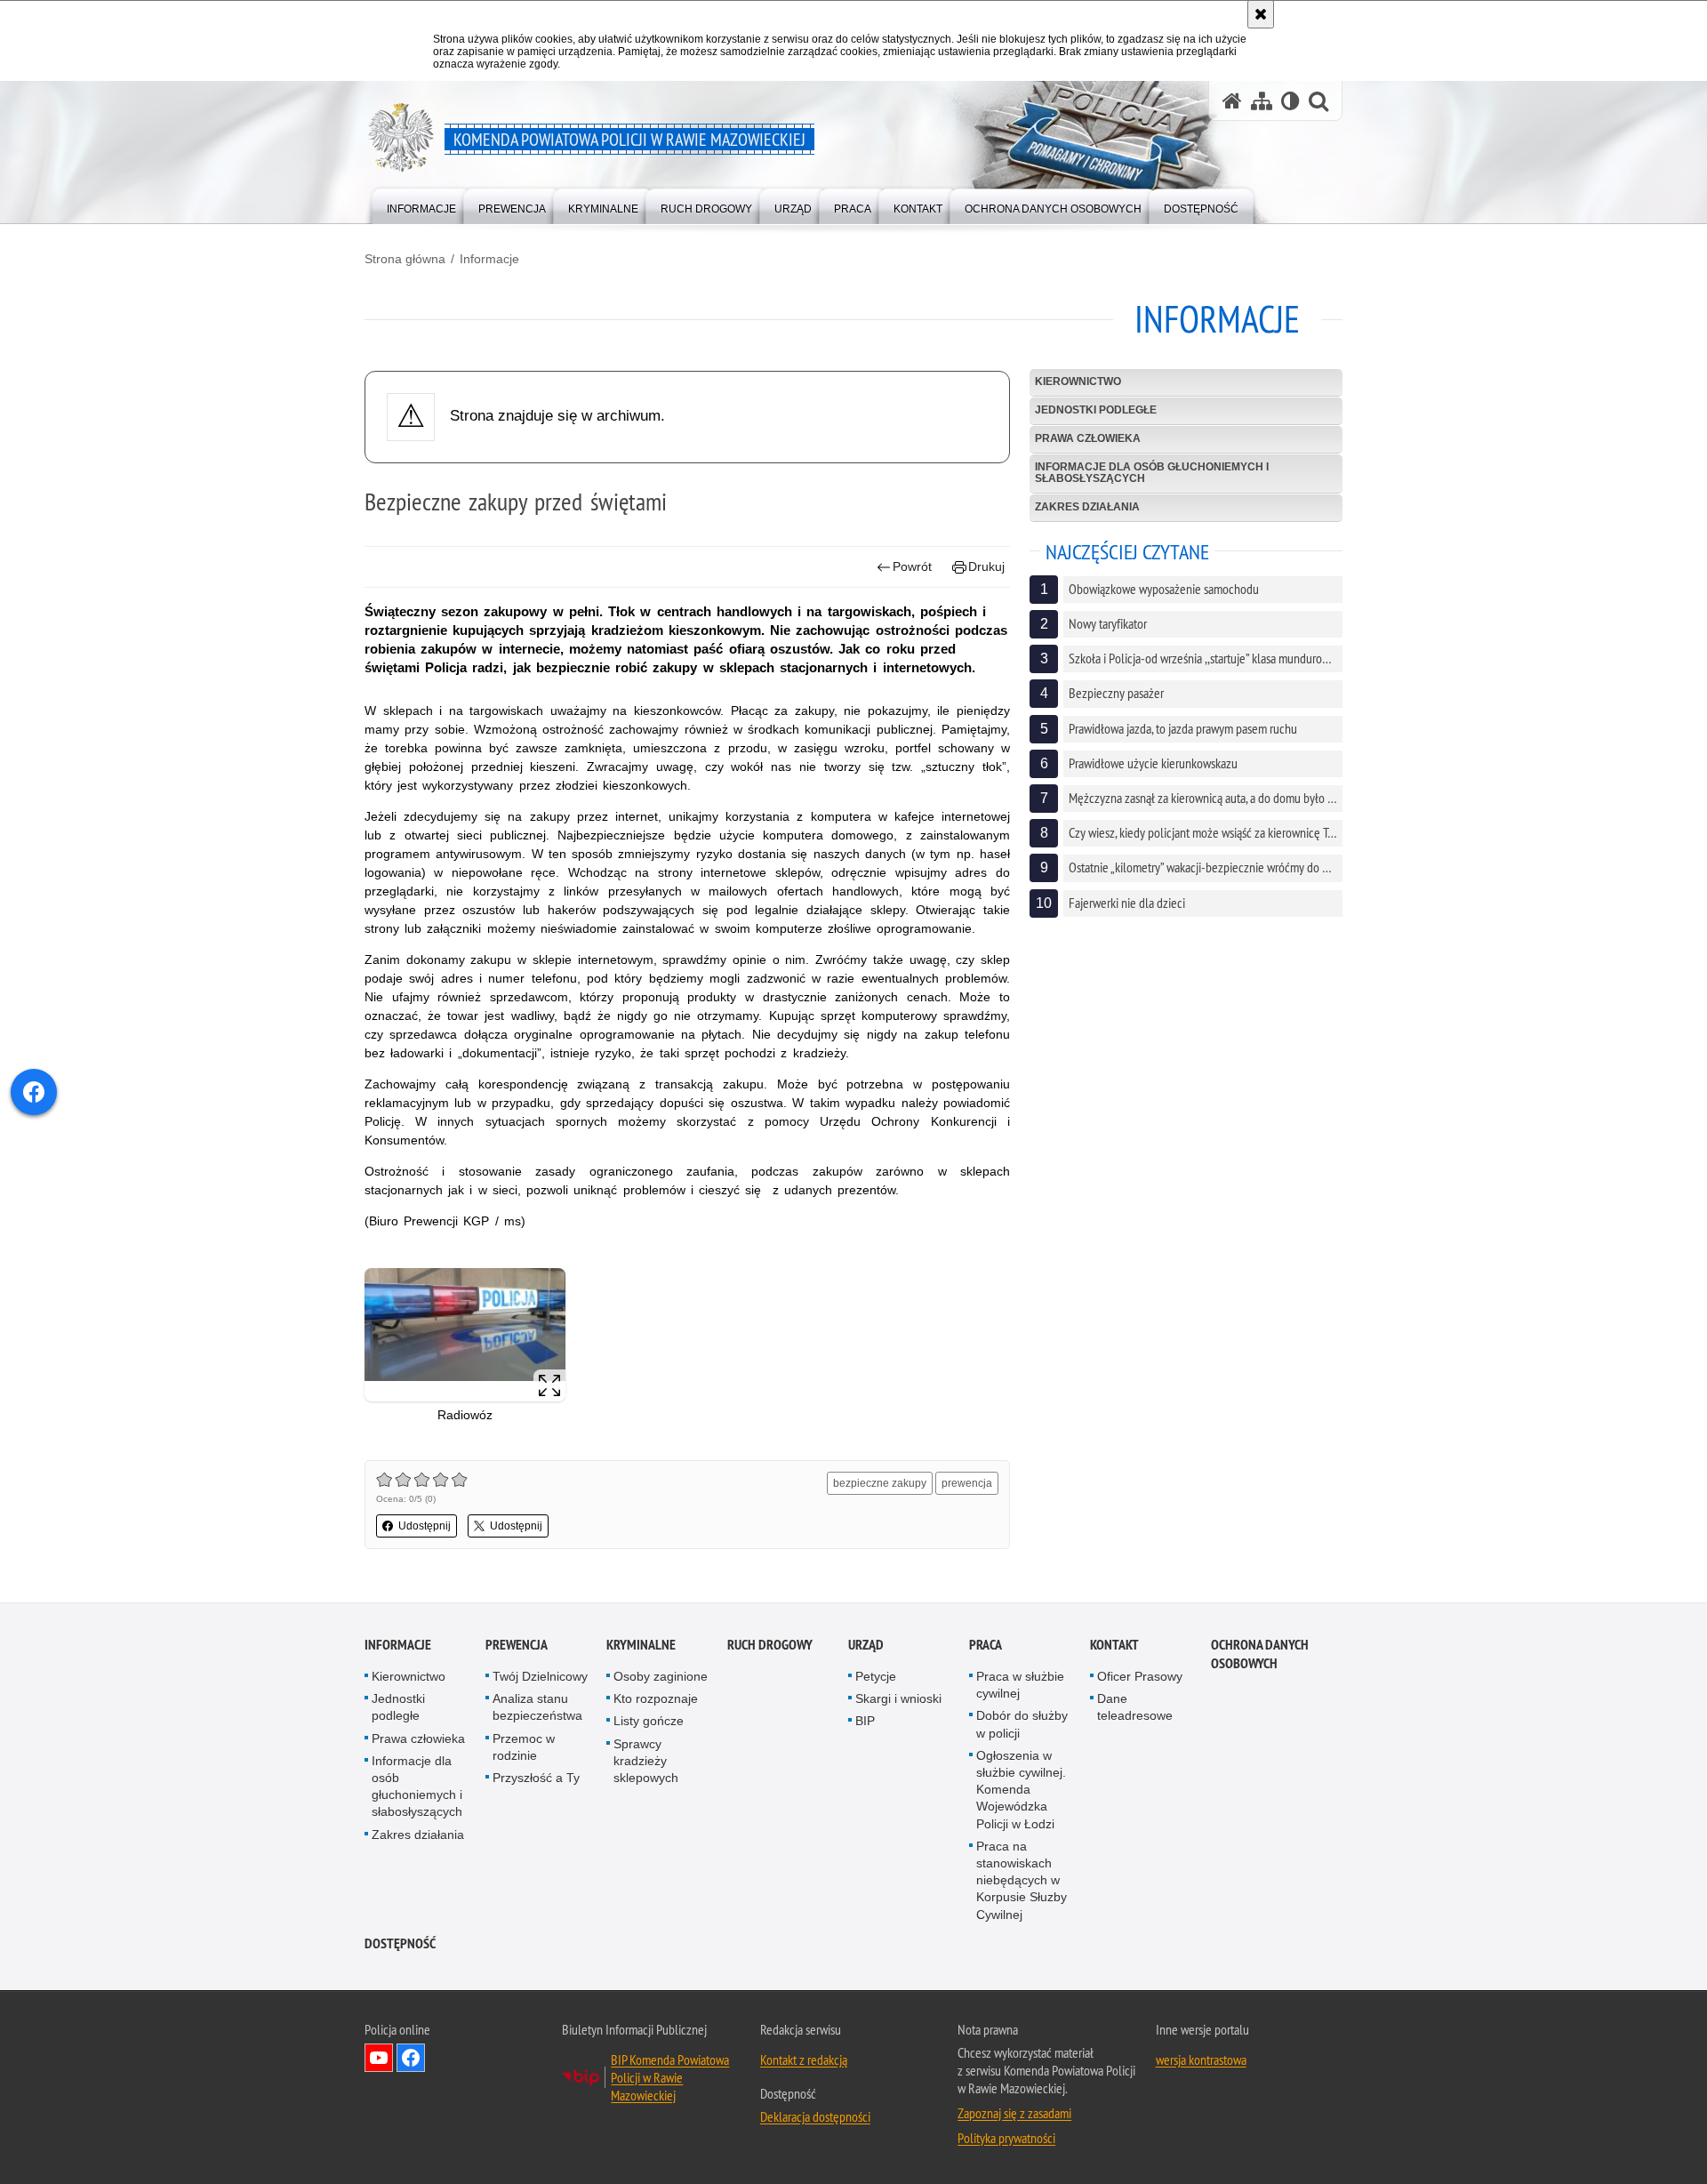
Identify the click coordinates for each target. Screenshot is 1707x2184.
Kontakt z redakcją (804, 2060)
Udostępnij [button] (425, 1526)
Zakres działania (1087, 507)
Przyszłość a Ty (536, 1778)
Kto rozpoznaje (656, 1698)
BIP (865, 1721)
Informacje (489, 259)
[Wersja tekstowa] (1290, 101)
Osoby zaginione (661, 1676)
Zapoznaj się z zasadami (1014, 2113)
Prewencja (517, 1645)
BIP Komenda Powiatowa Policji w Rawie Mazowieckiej (670, 2077)
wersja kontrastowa (1201, 2060)
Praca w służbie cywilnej (1020, 1685)
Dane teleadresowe (1135, 1707)
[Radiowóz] (465, 1335)
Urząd (866, 1645)
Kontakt (1114, 1645)
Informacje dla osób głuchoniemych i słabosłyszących (1152, 473)
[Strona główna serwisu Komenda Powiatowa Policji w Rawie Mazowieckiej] (1232, 101)
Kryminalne (641, 1645)
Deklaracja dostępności (815, 2116)
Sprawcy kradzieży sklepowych (646, 1761)
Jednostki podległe (1096, 410)
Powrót (912, 566)
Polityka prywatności (1006, 2138)
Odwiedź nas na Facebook (411, 2058)
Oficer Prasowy (1140, 1676)
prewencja (967, 1483)
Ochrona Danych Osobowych (1260, 1654)
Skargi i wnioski (898, 1698)
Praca (986, 1645)
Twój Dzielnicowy (540, 1676)
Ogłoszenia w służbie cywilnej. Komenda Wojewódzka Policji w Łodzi (1021, 1790)
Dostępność (400, 1943)
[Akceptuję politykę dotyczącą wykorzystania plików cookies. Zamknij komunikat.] (1261, 14)
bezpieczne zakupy (880, 1483)
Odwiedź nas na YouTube (379, 2058)
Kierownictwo (1078, 381)
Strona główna (405, 259)
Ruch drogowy (770, 1645)
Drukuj (986, 566)
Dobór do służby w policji (1022, 1724)
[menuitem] (421, 205)
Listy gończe (649, 1721)
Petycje (876, 1676)
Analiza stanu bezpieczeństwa (537, 1707)
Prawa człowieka (1088, 438)
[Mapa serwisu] (1262, 101)
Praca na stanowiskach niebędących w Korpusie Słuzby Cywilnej (1022, 1880)
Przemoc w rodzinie (524, 1747)
